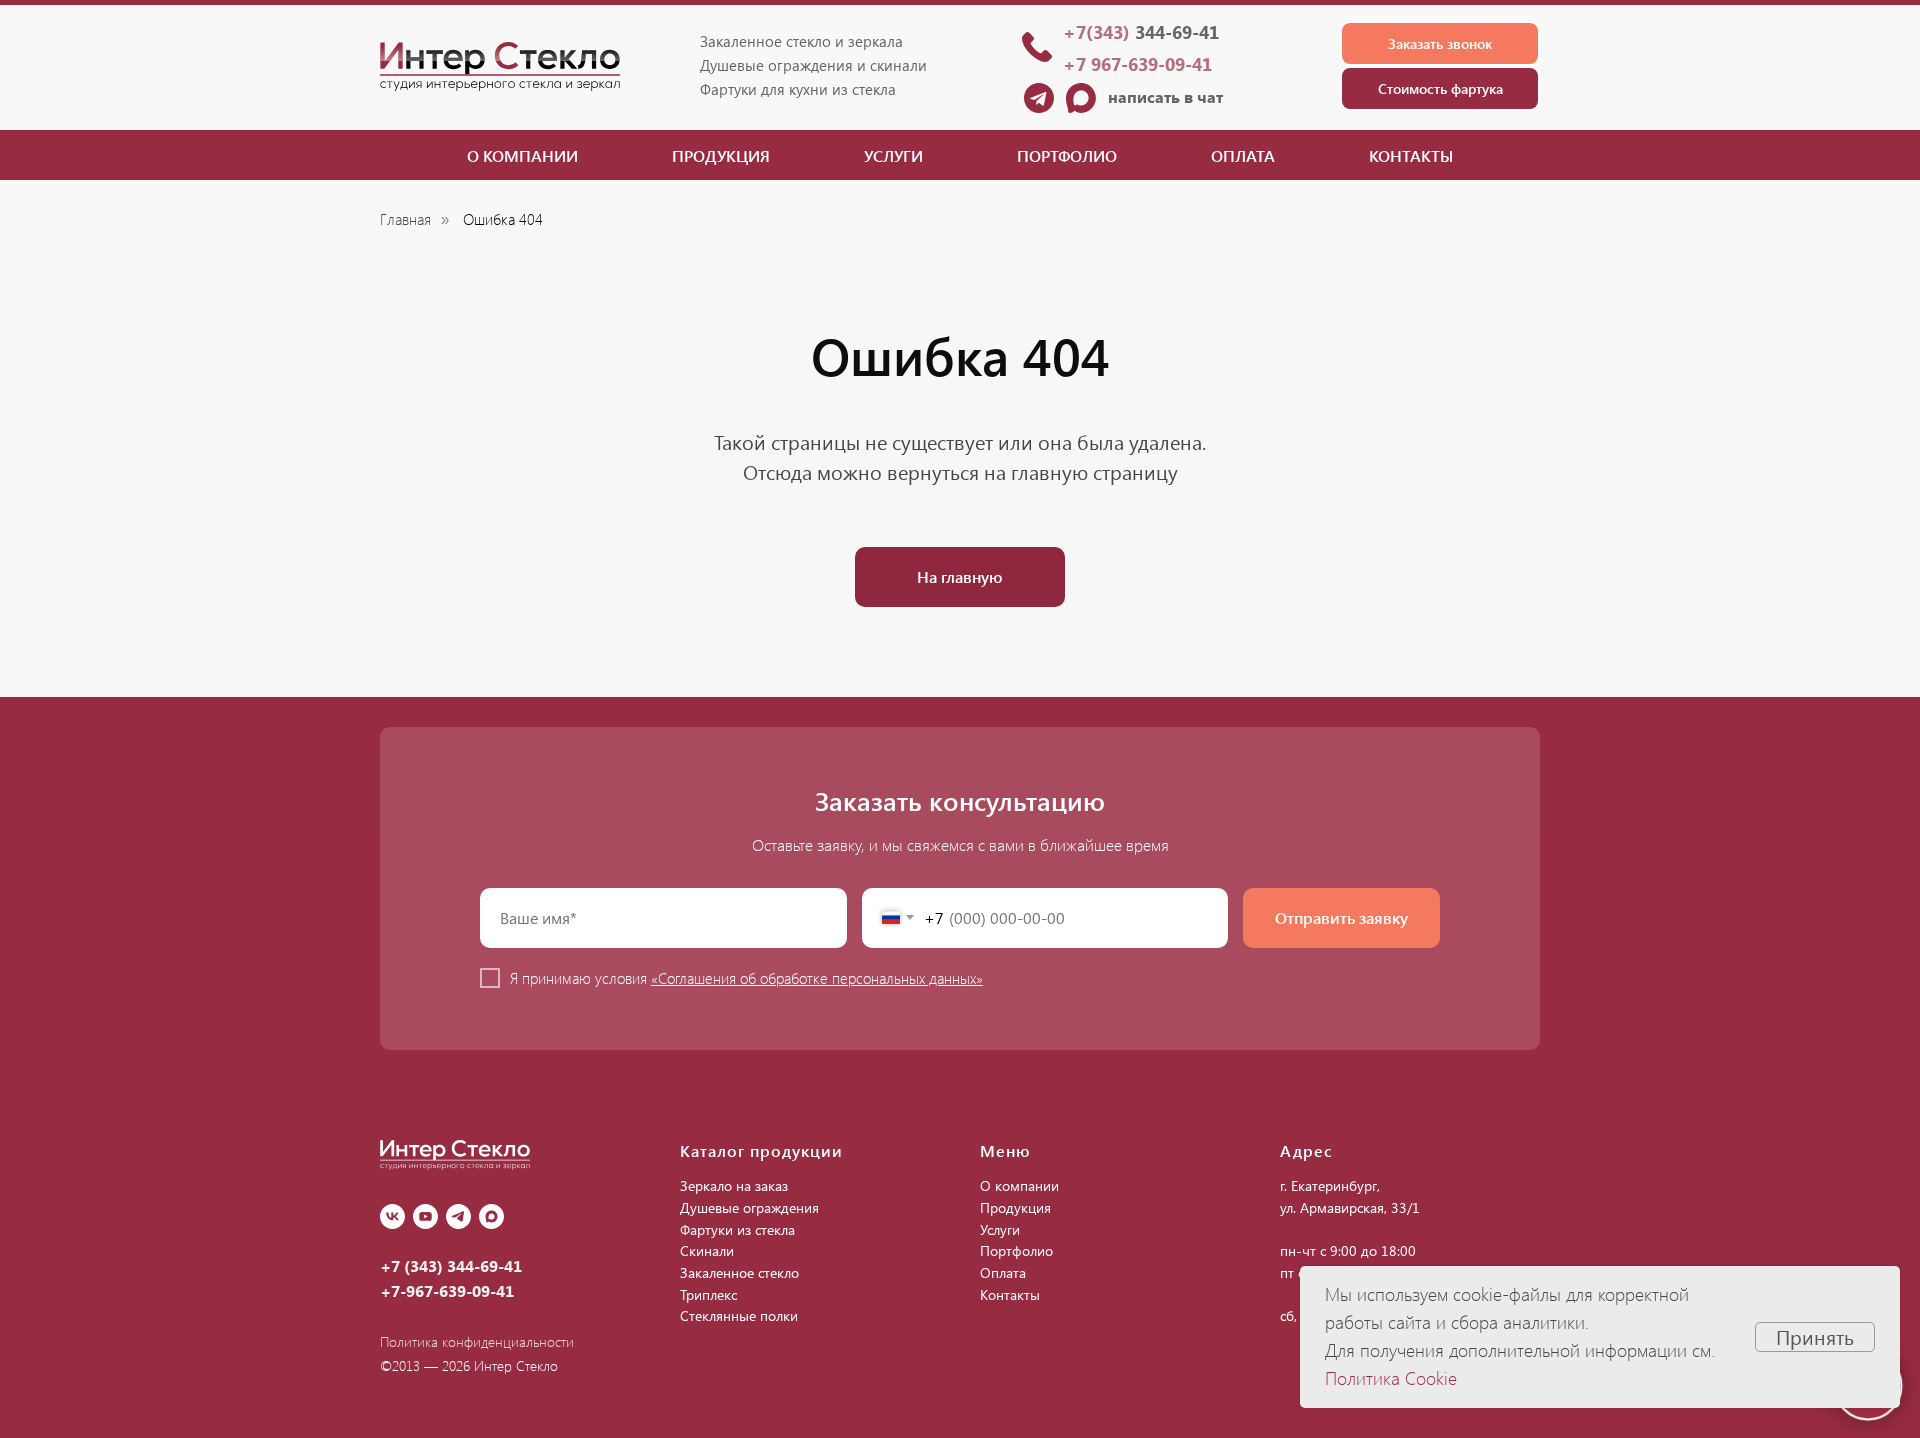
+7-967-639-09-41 (447, 1290)
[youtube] (425, 1216)
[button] (1440, 43)
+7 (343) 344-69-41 (451, 1265)
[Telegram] (458, 1216)
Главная (405, 219)
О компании (522, 155)
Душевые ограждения (749, 1207)
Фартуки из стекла (737, 1229)
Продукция (721, 155)
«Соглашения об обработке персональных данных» (817, 978)
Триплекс (708, 1294)
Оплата (1243, 155)
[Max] (491, 1216)
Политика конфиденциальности (477, 1341)
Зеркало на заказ (734, 1185)
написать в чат (1165, 96)
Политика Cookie (1391, 1378)
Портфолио (1067, 155)
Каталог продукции (761, 1150)
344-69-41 (1141, 32)
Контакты (1411, 155)
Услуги (893, 155)
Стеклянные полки (739, 1315)
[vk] (392, 1216)
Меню (1005, 1150)
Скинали (707, 1250)
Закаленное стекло (739, 1272)
